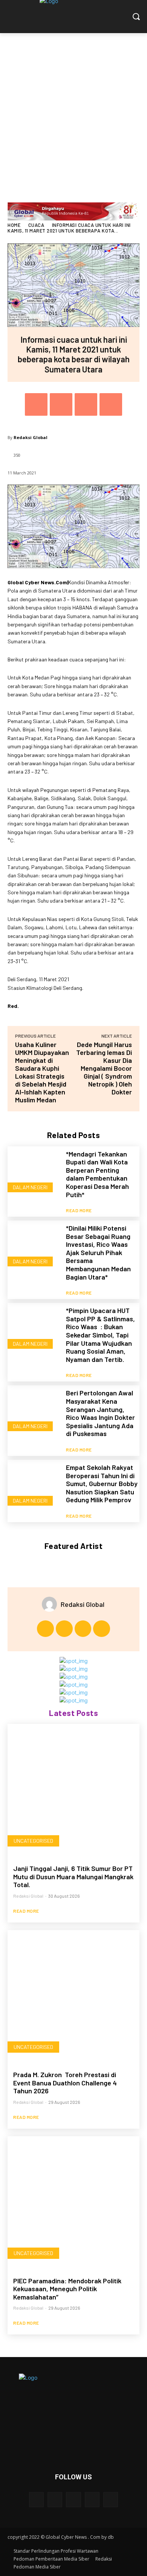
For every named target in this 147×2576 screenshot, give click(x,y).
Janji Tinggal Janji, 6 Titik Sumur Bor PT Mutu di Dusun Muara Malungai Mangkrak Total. (73, 1876)
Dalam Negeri (30, 1187)
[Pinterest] (86, 404)
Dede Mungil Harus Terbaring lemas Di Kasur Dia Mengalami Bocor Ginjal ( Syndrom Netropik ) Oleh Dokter (104, 1068)
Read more (79, 1210)
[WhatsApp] (111, 404)
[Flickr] (73, 2499)
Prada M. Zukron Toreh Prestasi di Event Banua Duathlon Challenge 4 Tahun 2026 (65, 2083)
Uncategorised (33, 1841)
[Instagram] (64, 1629)
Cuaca (36, 225)
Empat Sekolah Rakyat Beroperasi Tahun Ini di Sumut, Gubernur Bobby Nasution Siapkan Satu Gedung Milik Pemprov (102, 1483)
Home (14, 225)
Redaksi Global (31, 437)
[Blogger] (36, 2499)
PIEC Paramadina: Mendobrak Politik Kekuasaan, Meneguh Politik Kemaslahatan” (67, 2289)
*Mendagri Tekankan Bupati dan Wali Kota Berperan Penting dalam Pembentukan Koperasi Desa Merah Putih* (97, 1174)
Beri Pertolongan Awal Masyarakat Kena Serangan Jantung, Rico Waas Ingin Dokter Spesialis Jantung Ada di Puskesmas (100, 1413)
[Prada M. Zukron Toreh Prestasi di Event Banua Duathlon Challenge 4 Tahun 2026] (73, 1996)
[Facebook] (36, 404)
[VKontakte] (111, 2499)
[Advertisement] (73, 110)
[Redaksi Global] (51, 1604)
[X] (61, 404)
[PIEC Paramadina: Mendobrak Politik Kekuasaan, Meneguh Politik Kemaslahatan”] (73, 2202)
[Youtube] (102, 1629)
